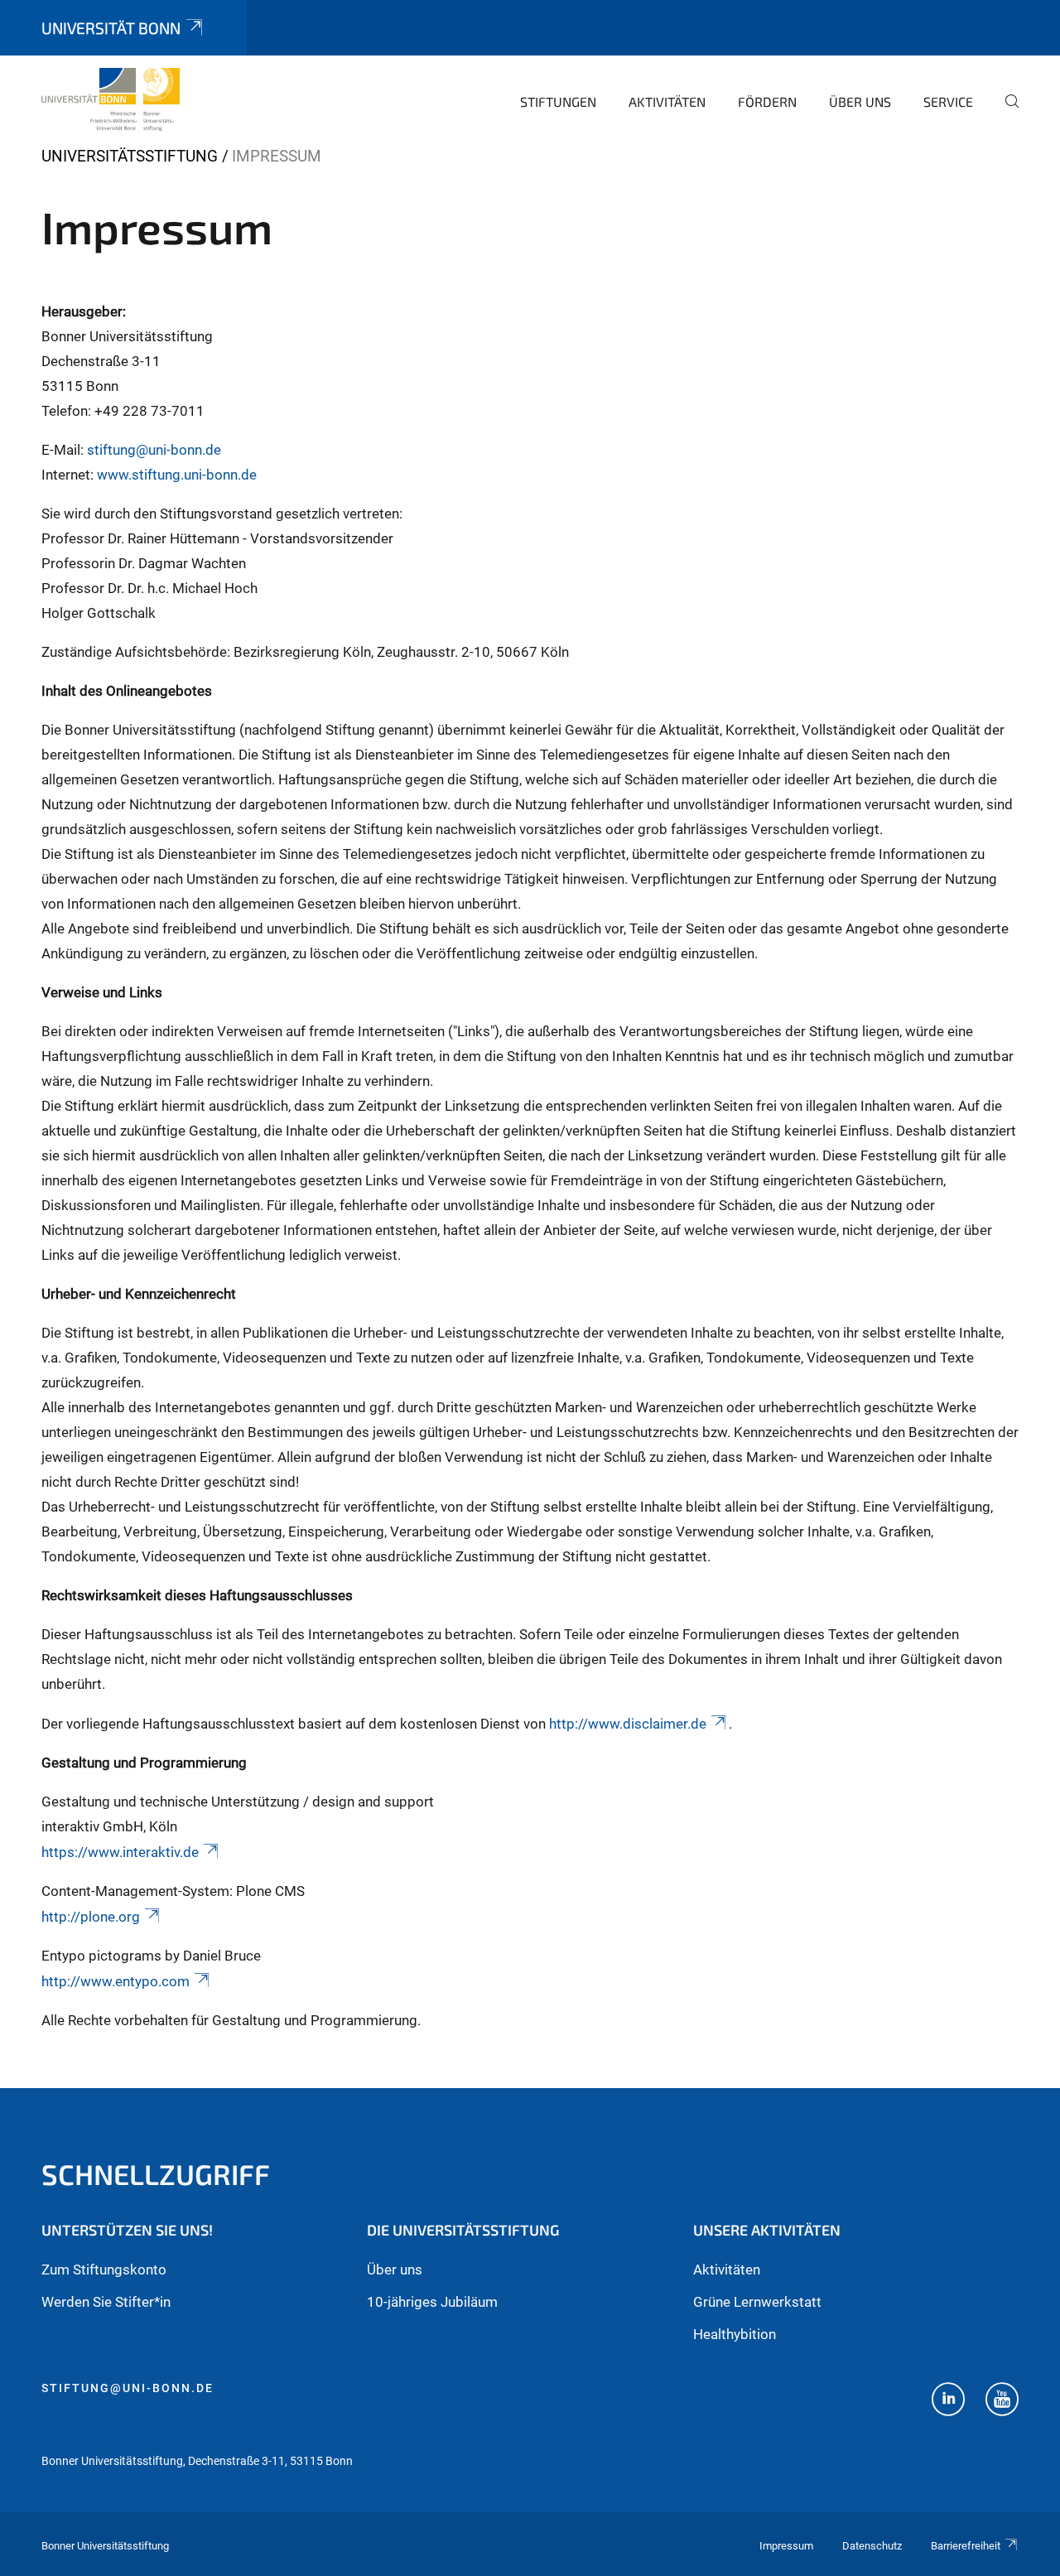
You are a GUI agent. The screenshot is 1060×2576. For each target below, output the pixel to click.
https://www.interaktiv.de (120, 1852)
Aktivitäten (667, 101)
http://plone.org (91, 1917)
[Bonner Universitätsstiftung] (111, 99)
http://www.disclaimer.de (628, 1724)
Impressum (786, 2546)
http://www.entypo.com (116, 1981)
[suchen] (1005, 113)
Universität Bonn (111, 28)
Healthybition (735, 2334)
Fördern (767, 101)
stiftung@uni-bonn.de (154, 450)
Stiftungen (558, 101)
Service (948, 101)
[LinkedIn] (948, 2401)
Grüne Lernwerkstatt (757, 2302)
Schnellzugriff (156, 2174)
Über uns (860, 101)
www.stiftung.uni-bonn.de (177, 475)
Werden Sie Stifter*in (106, 2302)
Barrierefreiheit (966, 2546)
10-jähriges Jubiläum (432, 2302)
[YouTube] (1002, 2401)
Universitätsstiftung (130, 156)
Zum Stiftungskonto (104, 2270)
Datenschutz (872, 2546)
